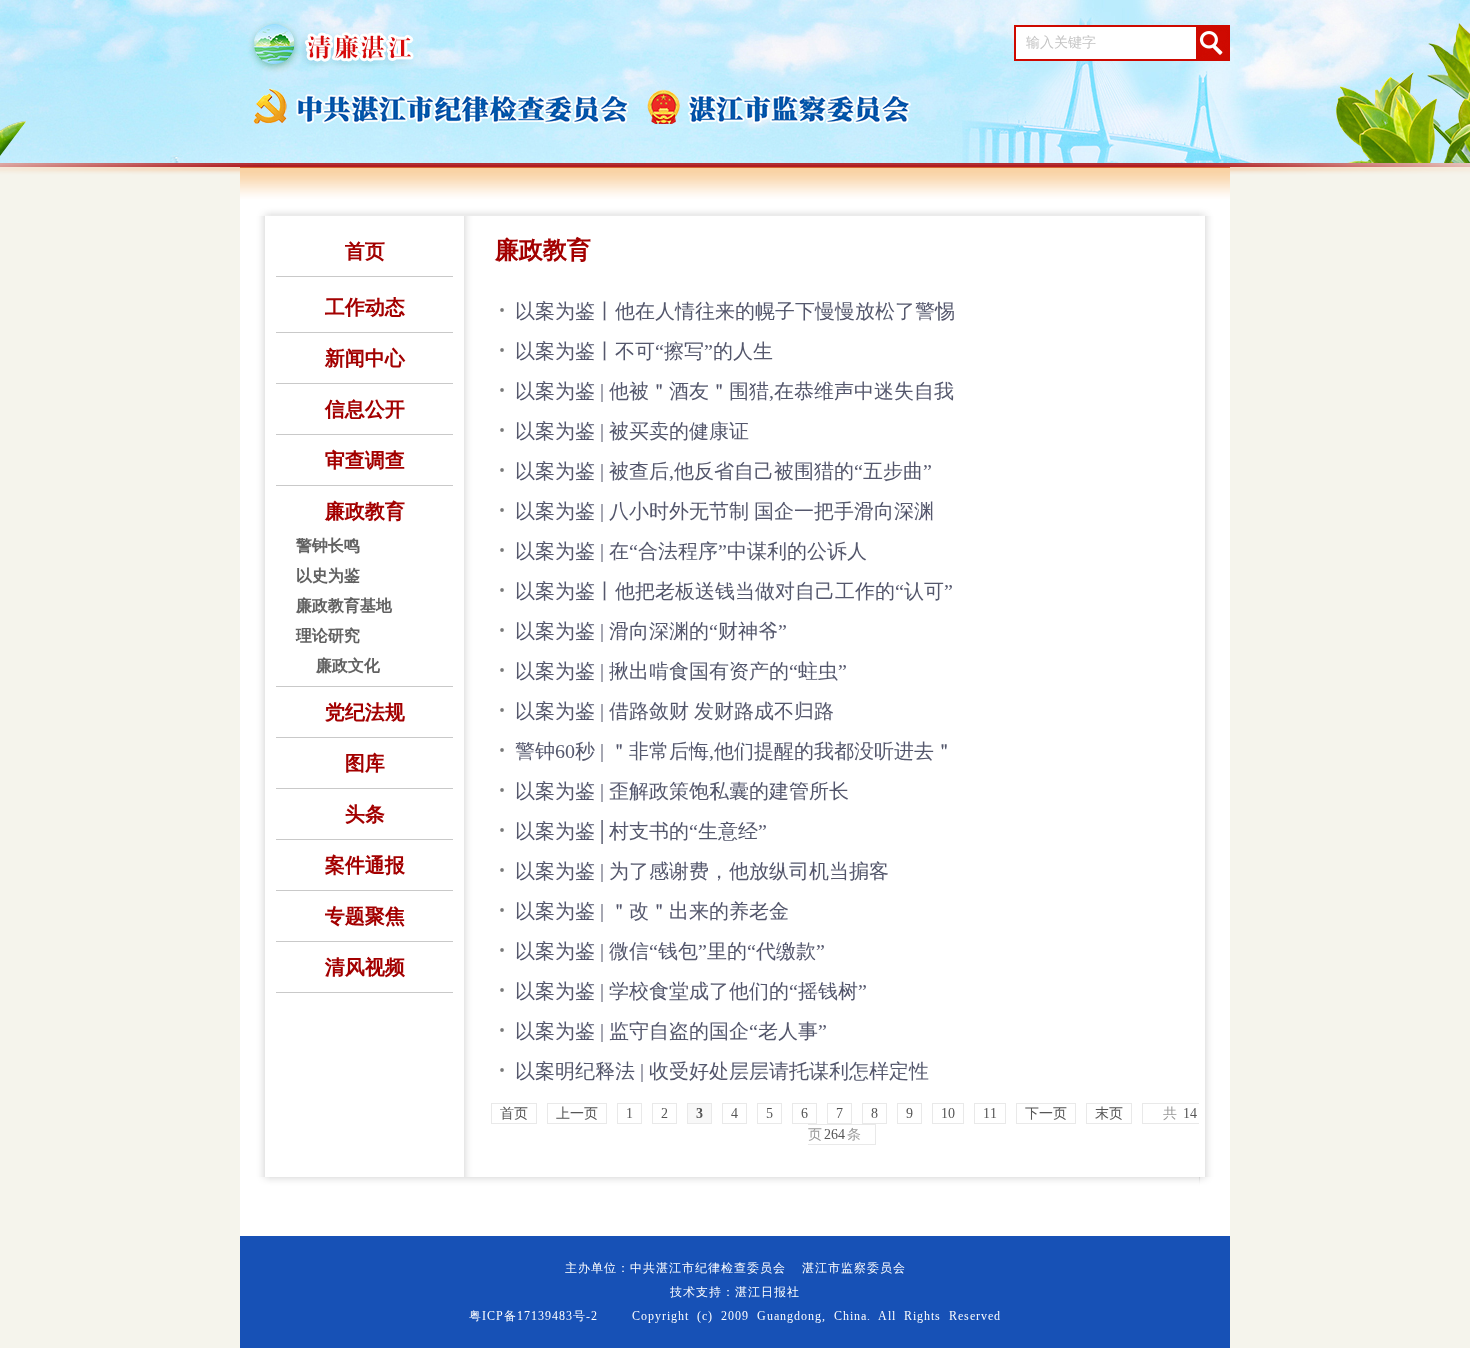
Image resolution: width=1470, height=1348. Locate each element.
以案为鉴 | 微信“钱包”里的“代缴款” (670, 951)
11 (990, 1113)
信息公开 (365, 409)
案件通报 (365, 865)
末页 (1109, 1113)
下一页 (1046, 1113)
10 (948, 1113)
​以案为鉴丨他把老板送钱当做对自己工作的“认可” (734, 591)
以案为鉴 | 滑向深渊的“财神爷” (651, 631)
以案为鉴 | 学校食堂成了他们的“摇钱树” (691, 991)
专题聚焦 (365, 916)
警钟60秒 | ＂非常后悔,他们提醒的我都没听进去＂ (734, 751)
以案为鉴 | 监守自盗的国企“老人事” (671, 1031)
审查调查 (365, 460)
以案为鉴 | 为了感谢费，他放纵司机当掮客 (702, 871)
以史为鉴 (328, 575)
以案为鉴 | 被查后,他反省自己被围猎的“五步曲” (723, 471)
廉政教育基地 (344, 605)
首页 (365, 251)
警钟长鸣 (328, 545)
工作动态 (365, 307)
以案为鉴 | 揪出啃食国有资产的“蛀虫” (681, 671)
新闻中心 (365, 358)
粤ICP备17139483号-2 (533, 1316)
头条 (365, 814)
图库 (365, 763)
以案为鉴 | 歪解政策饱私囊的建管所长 (682, 791)
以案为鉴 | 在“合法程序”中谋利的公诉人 (691, 551)
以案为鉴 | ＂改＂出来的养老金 (652, 911)
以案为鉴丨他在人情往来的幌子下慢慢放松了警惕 (735, 311)
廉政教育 (365, 511)
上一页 (577, 1113)
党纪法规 (365, 712)
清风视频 (365, 967)
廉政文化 (348, 665)
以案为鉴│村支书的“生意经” (641, 831)
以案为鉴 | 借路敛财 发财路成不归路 (674, 711)
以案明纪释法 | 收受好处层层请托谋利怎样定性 (722, 1071)
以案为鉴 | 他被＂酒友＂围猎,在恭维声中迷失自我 (734, 391)
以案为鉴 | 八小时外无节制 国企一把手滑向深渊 (724, 511)
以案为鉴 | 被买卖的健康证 (632, 431)
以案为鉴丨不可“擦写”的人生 (644, 351)
